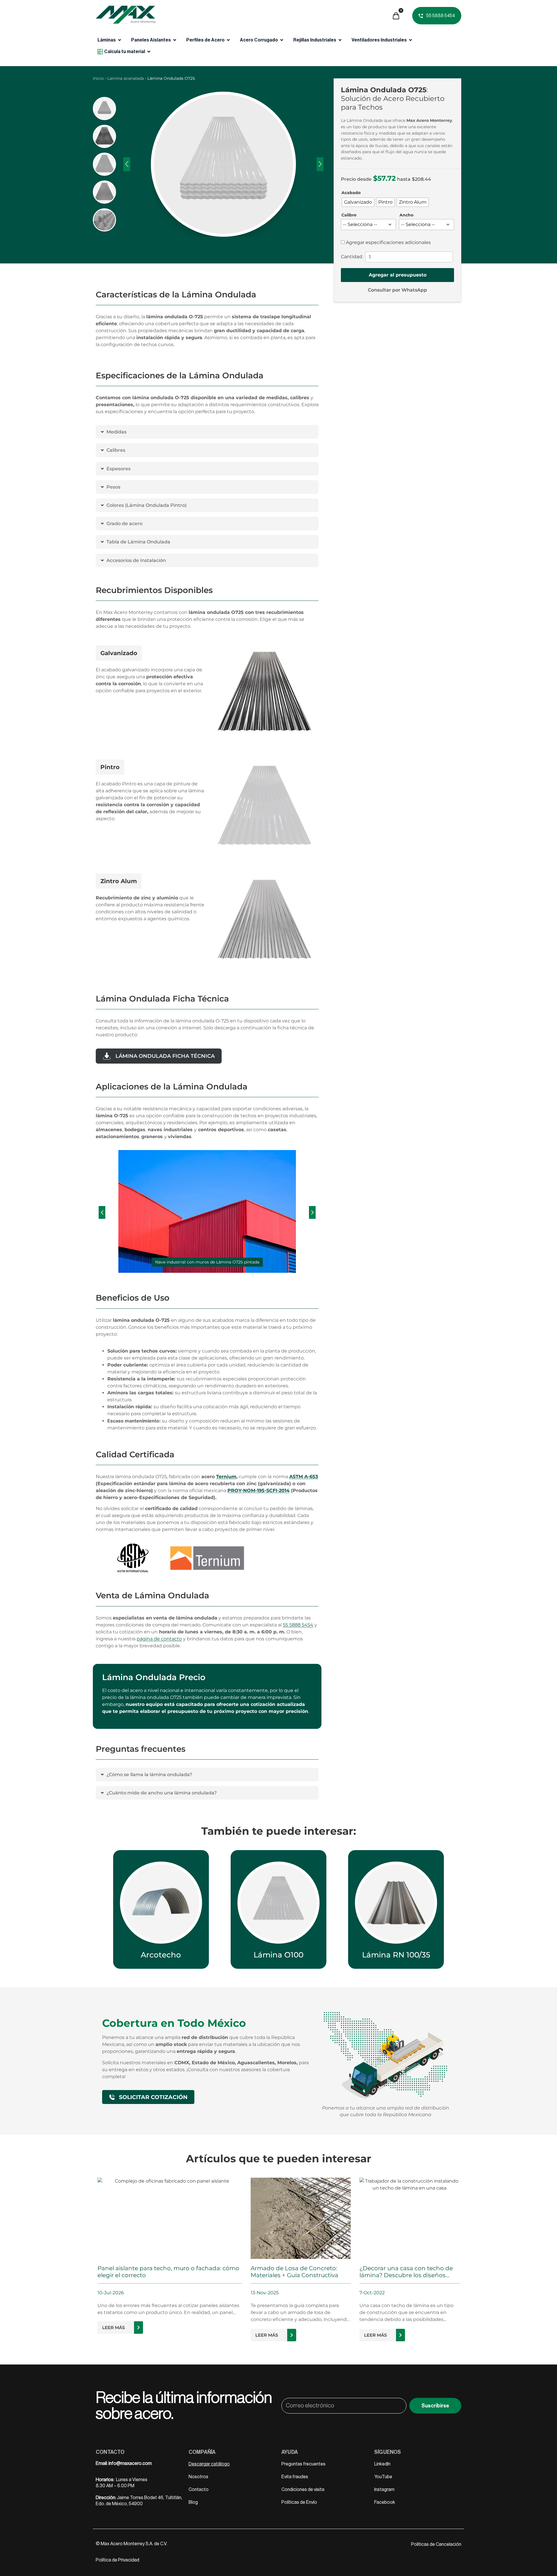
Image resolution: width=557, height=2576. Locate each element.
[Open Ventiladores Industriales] (410, 40)
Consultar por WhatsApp (397, 290)
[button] (102, 1212)
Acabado (351, 193)
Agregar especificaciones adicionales (388, 243)
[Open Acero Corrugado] (282, 40)
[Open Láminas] (120, 40)
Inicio (98, 78)
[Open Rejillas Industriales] (340, 40)
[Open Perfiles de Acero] (228, 40)
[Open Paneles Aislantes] (175, 40)
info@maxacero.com (130, 2463)
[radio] (358, 202)
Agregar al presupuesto (398, 275)
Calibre (349, 215)
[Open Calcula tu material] (149, 52)
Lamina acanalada (126, 78)
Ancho (406, 215)
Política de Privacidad (117, 2560)
